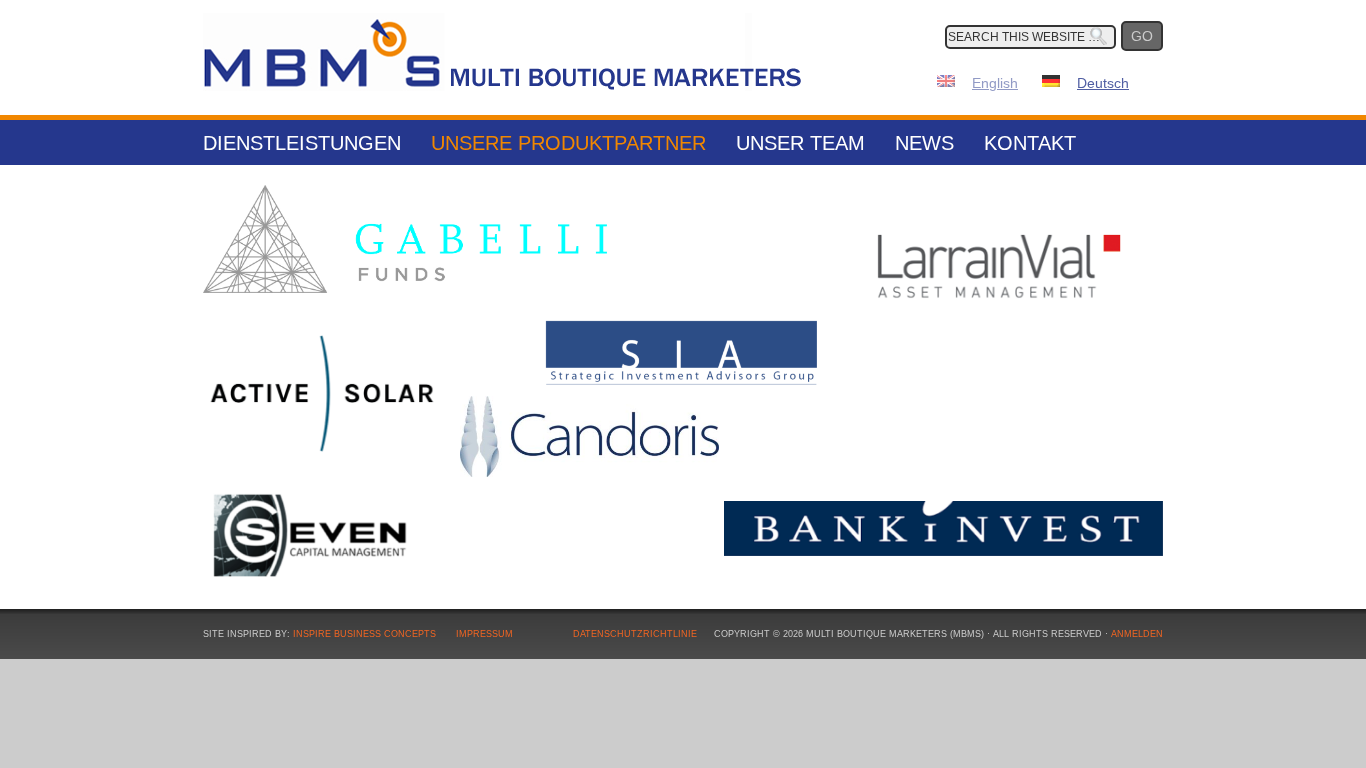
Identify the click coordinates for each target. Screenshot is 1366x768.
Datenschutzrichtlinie (635, 634)
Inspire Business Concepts (364, 634)
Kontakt (1030, 143)
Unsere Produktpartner (568, 143)
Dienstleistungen (302, 143)
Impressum (484, 634)
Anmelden (1137, 634)
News (924, 143)
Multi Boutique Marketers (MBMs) (503, 50)
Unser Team (800, 143)
